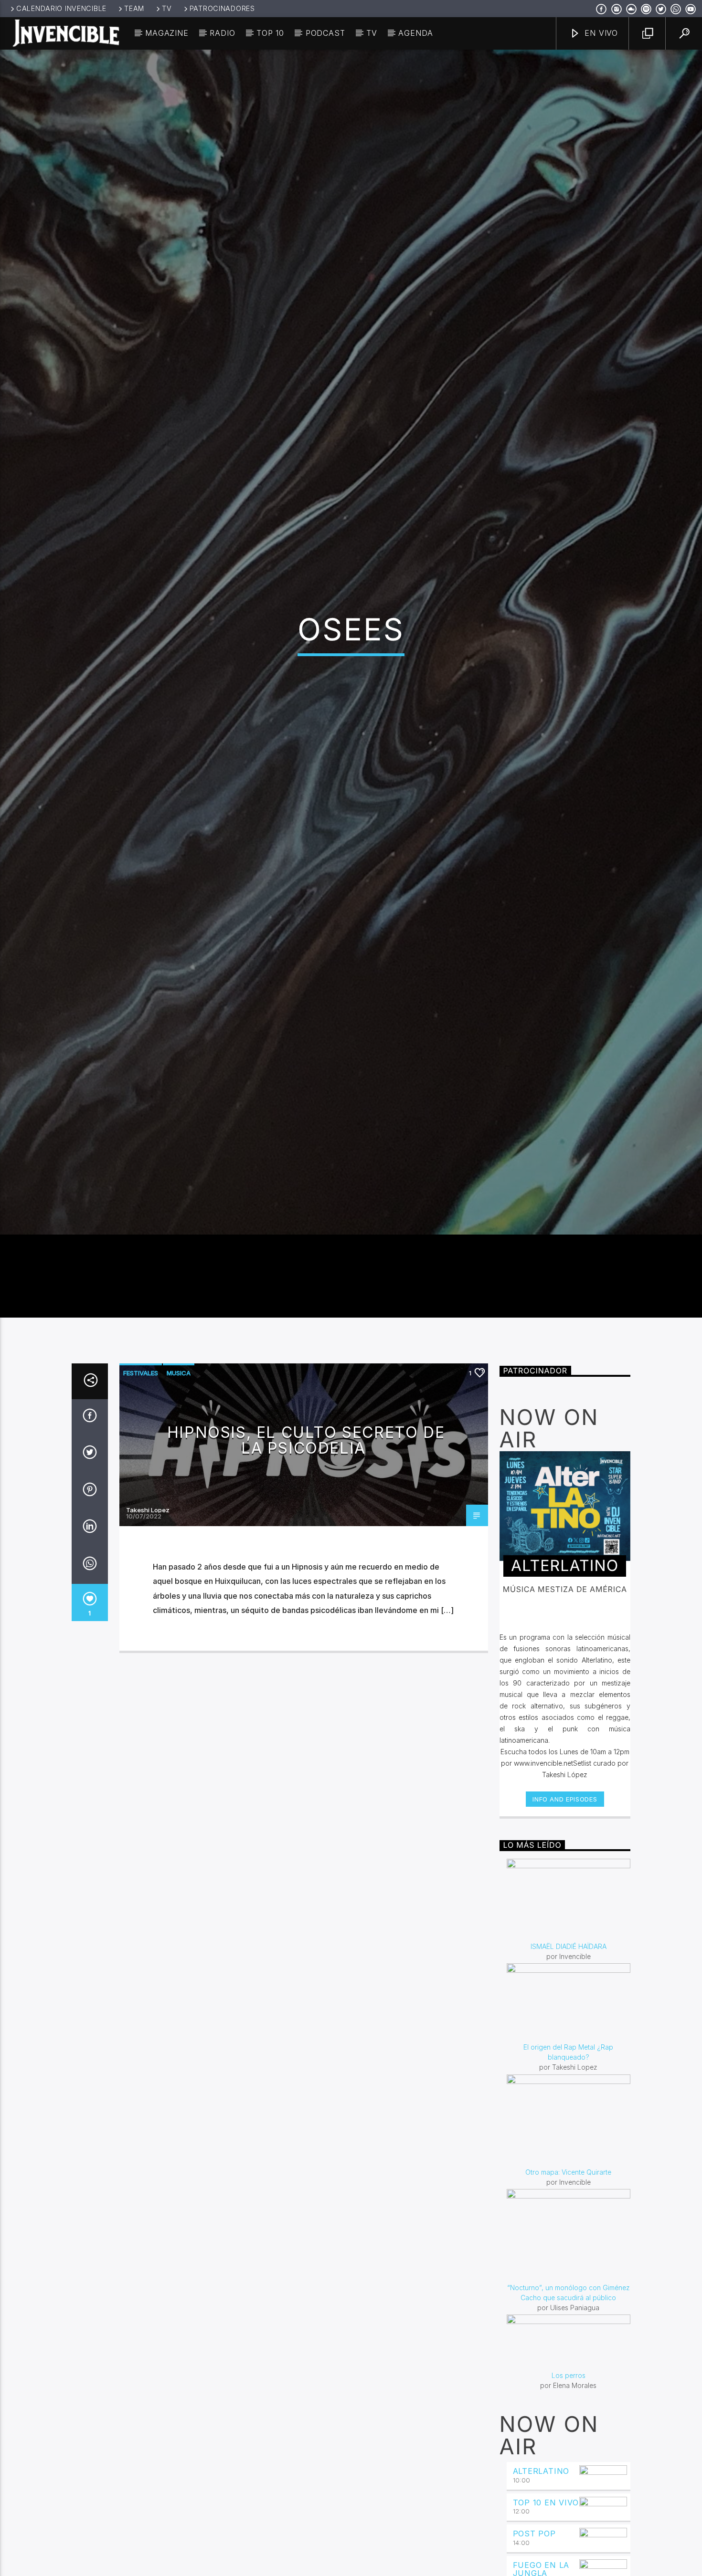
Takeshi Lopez (148, 1650)
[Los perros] (569, 2483)
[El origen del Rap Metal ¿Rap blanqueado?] (569, 2143)
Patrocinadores (222, 8)
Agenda (416, 33)
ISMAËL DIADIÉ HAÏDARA (569, 2087)
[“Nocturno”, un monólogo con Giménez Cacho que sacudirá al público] (569, 2376)
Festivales (141, 1513)
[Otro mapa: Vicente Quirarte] (569, 2261)
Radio (222, 33)
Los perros (569, 2516)
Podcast (325, 33)
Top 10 (270, 33)
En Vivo (600, 33)
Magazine (167, 33)
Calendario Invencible (61, 8)
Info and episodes (565, 1939)
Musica (179, 1513)
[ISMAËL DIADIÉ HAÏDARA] (569, 2040)
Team (134, 8)
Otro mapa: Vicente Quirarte (568, 2312)
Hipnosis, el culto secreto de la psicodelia (306, 1580)
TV (167, 8)
